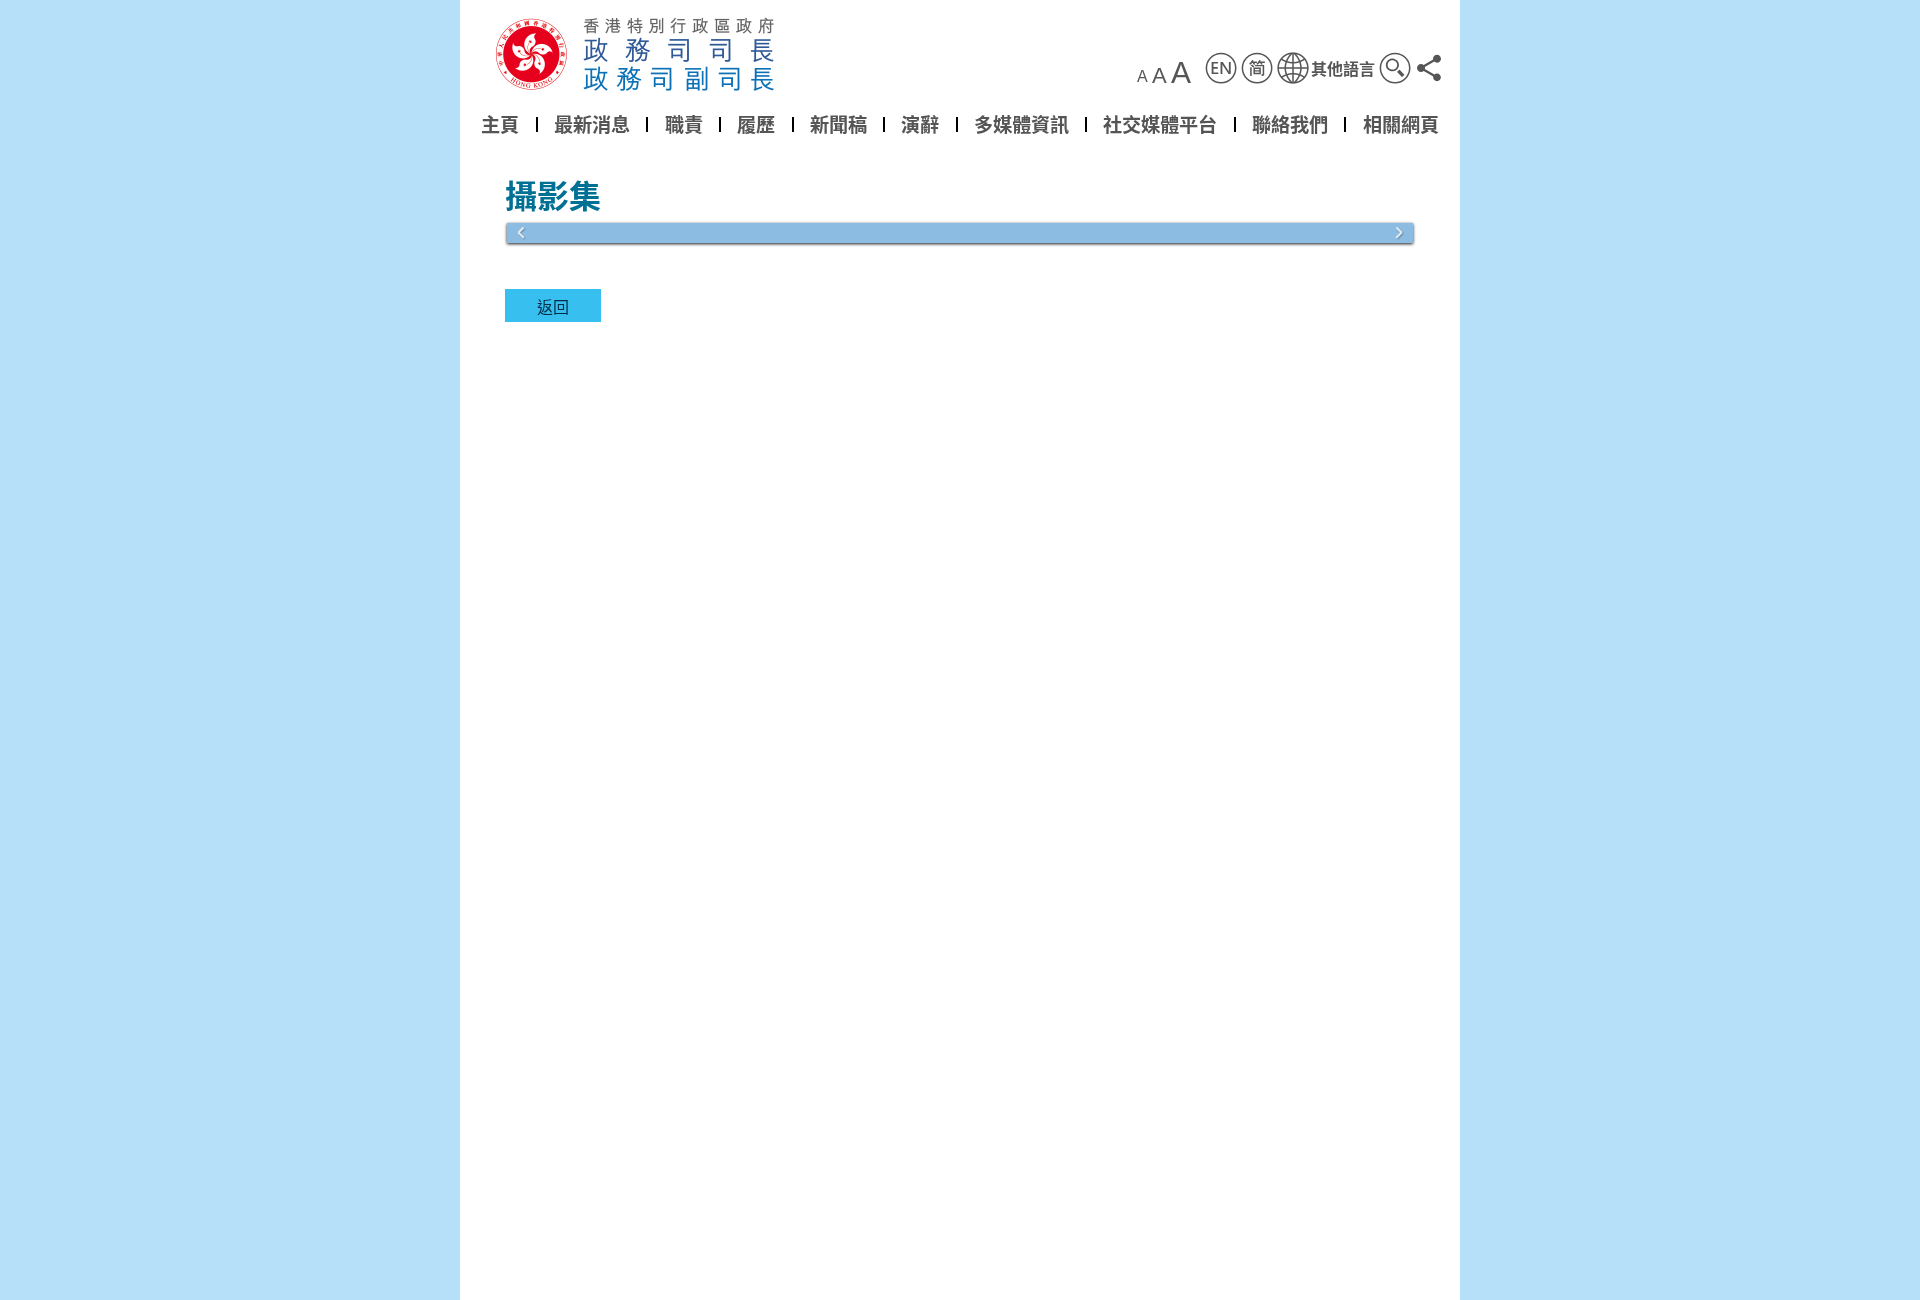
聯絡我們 (1290, 124)
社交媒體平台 (1160, 124)
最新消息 (592, 124)
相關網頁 (1401, 124)
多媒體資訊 (1021, 124)
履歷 (756, 124)
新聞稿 (838, 124)
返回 (553, 306)
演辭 (920, 124)
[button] (1326, 68)
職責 (684, 124)
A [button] (1142, 77)
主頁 (500, 124)
